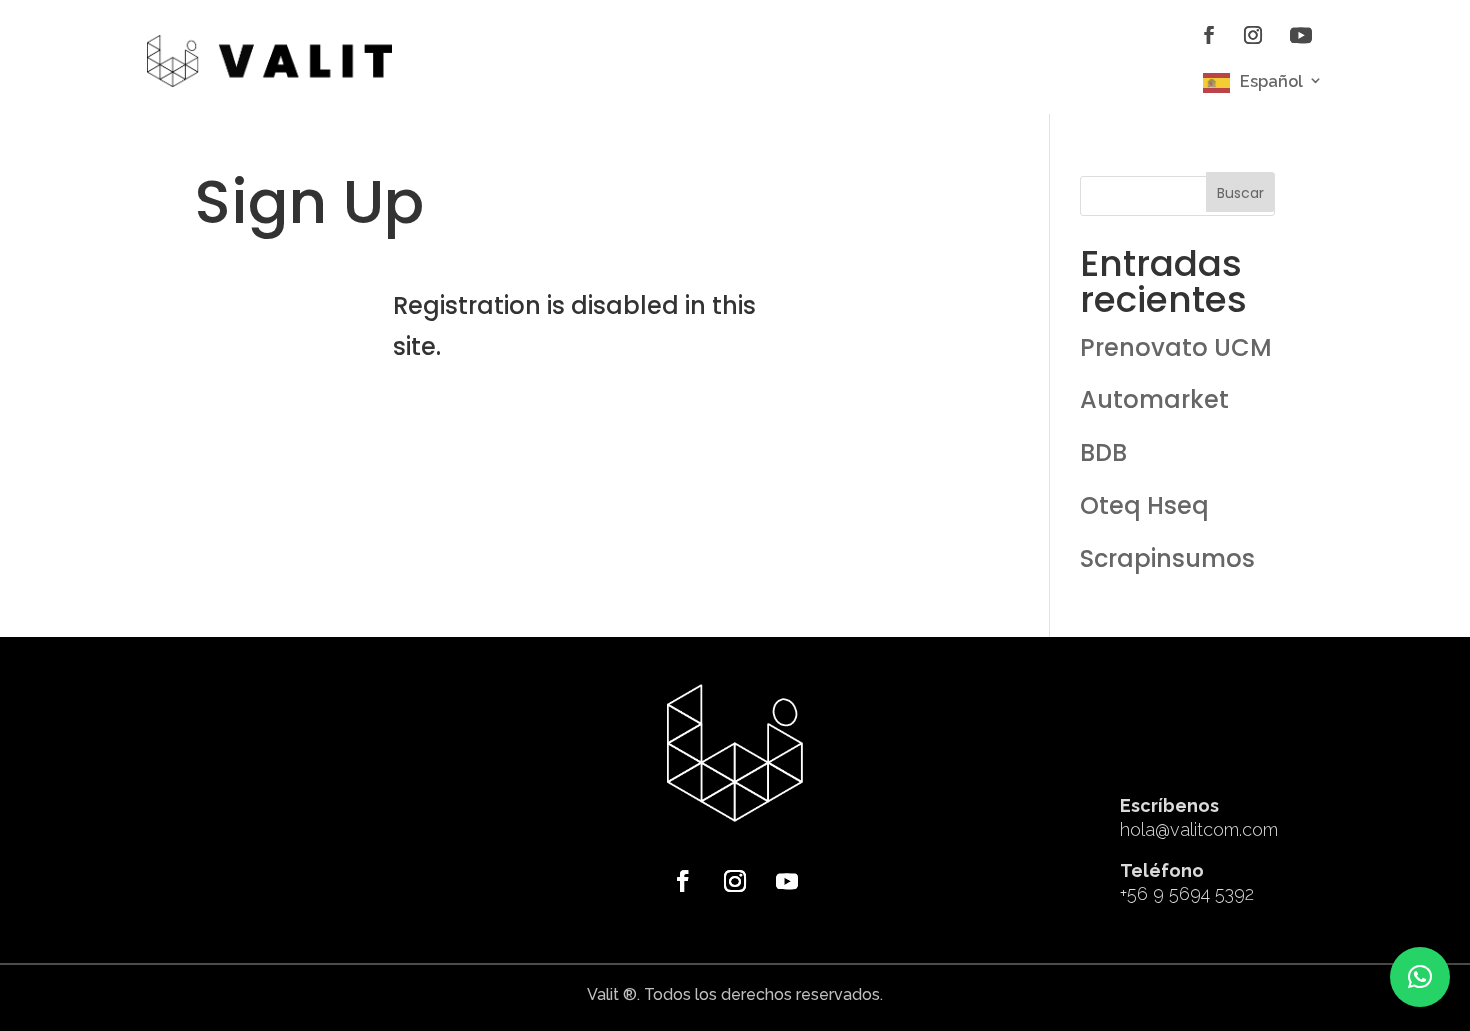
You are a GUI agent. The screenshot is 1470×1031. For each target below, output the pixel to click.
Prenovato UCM (1176, 347)
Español (1271, 82)
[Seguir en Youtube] (1301, 35)
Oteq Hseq (1144, 505)
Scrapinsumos (1167, 558)
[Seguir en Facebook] (1209, 35)
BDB (1103, 452)
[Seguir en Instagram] (1253, 35)
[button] (1420, 977)
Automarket (1154, 399)
